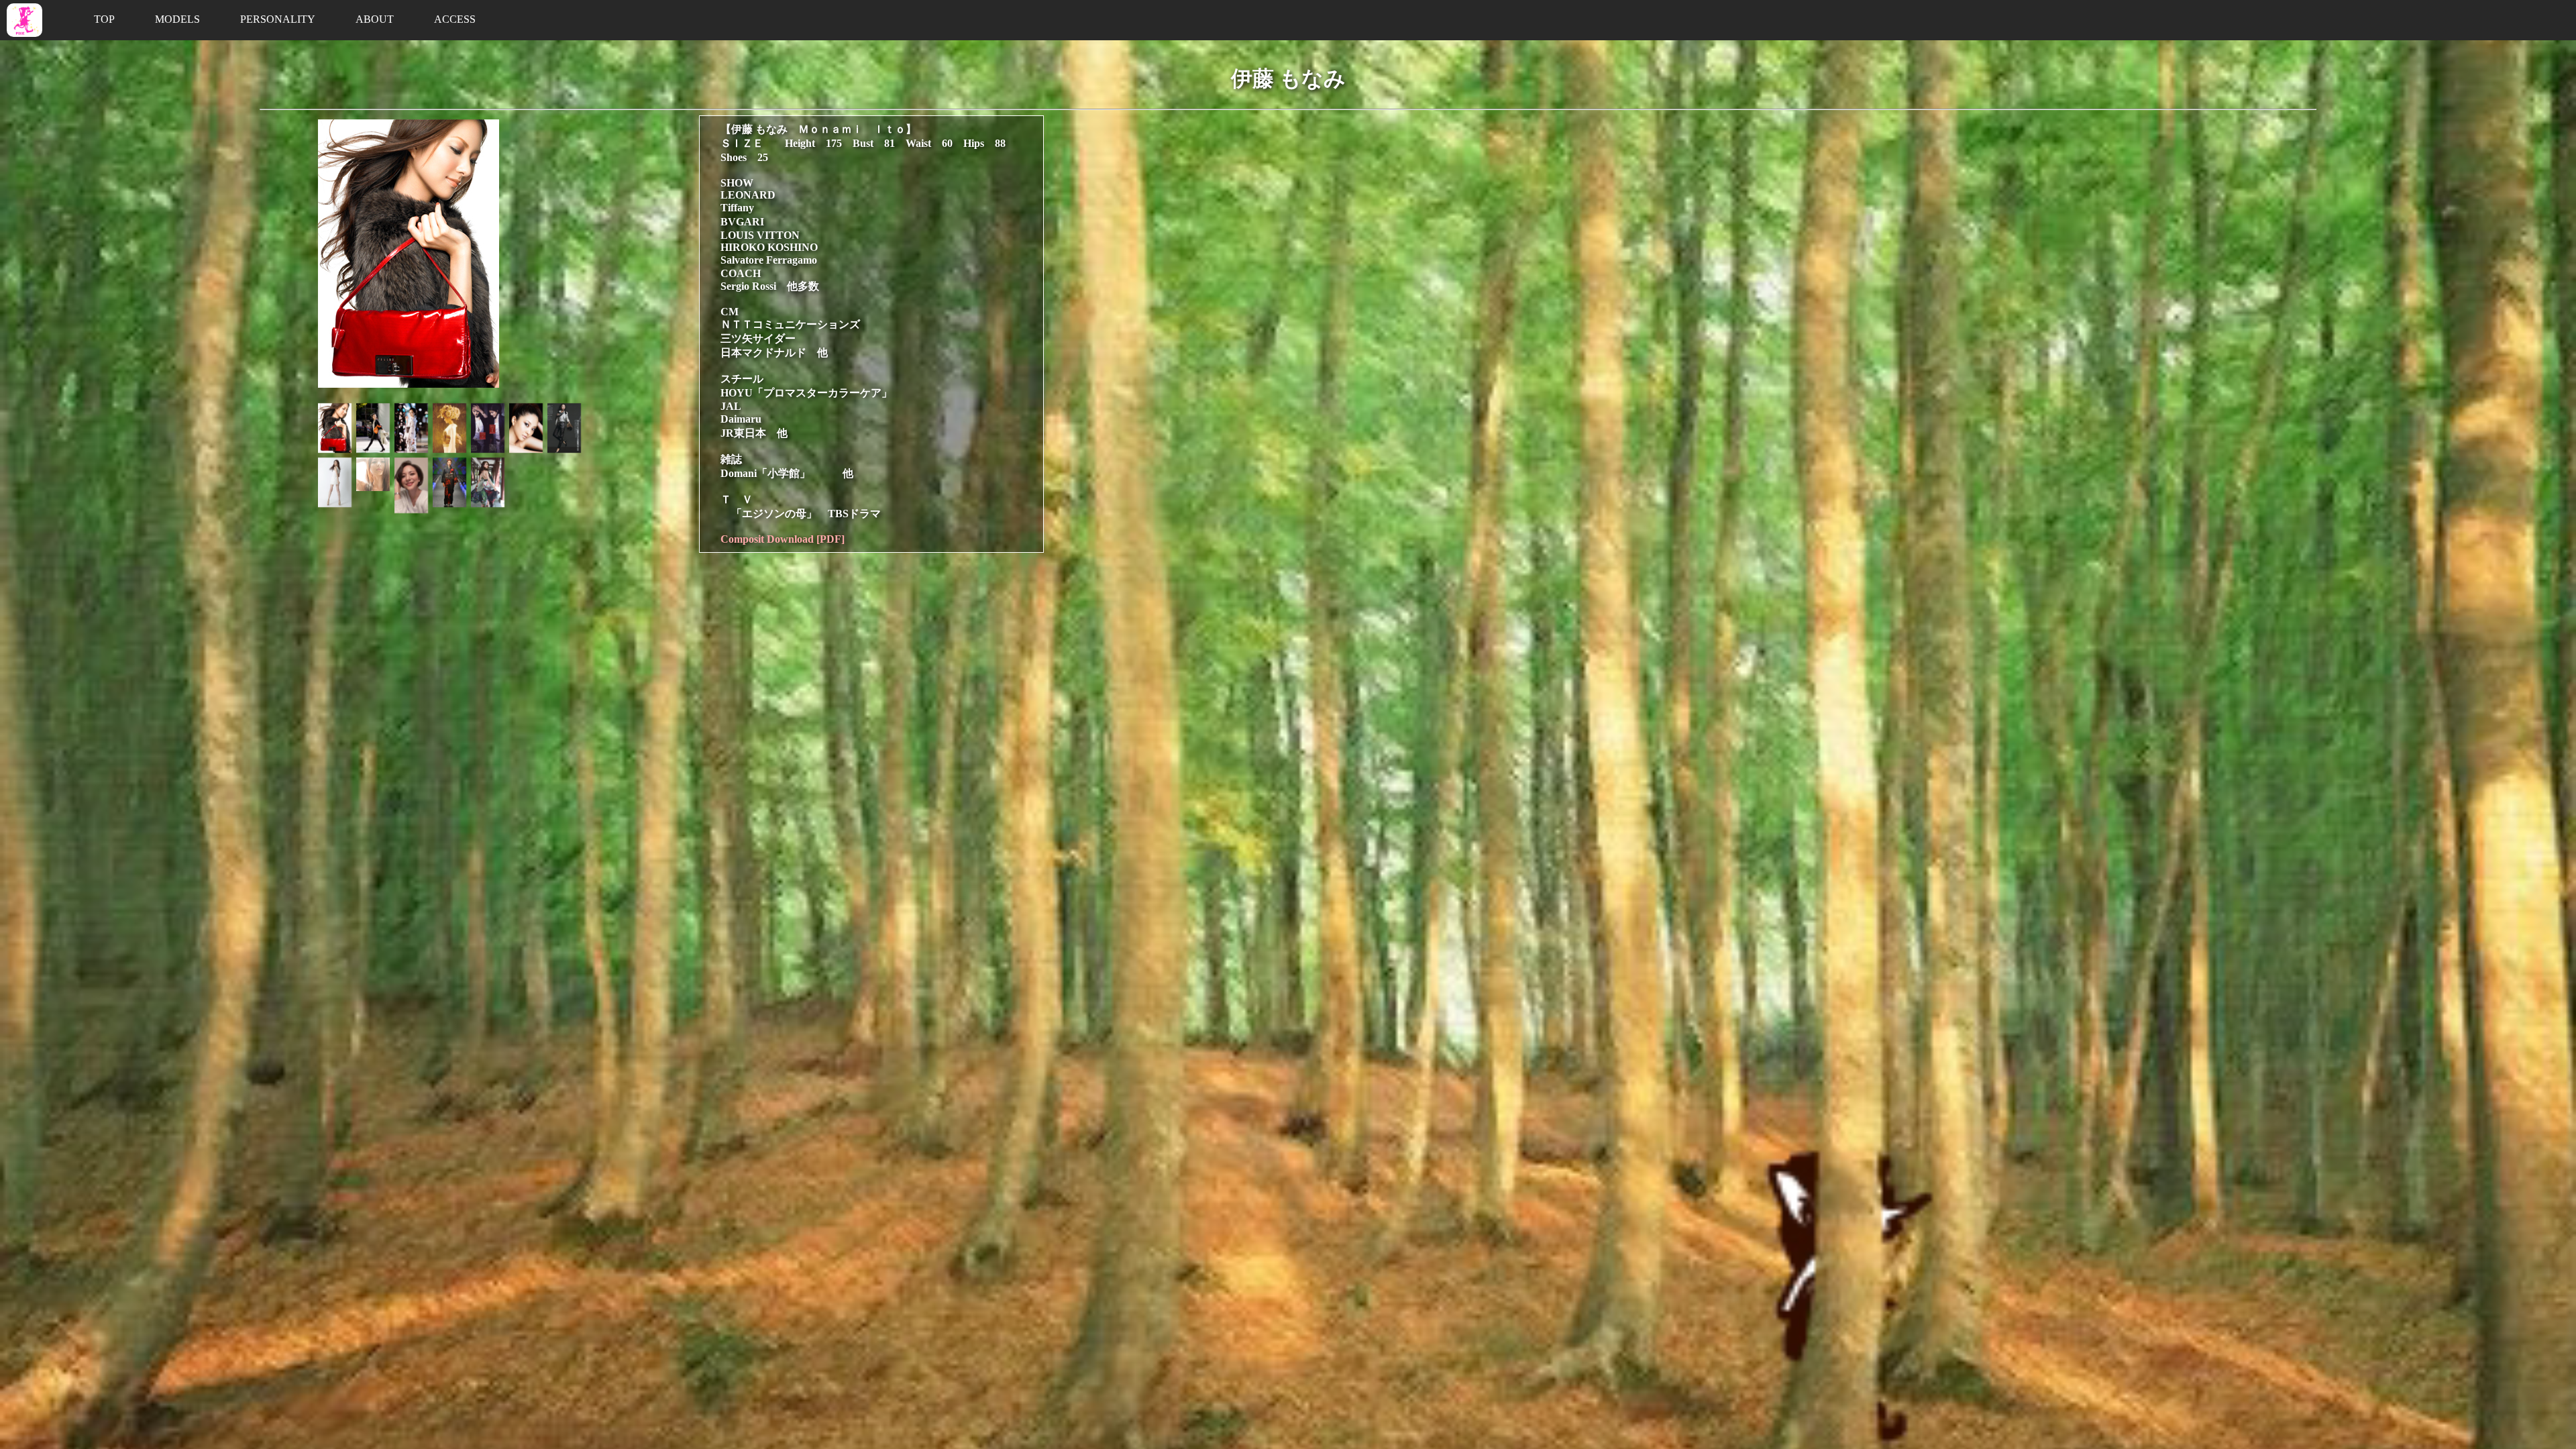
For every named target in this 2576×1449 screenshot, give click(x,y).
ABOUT (375, 19)
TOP (104, 19)
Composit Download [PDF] (783, 539)
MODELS (177, 19)
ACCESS (455, 19)
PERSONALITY (278, 19)
